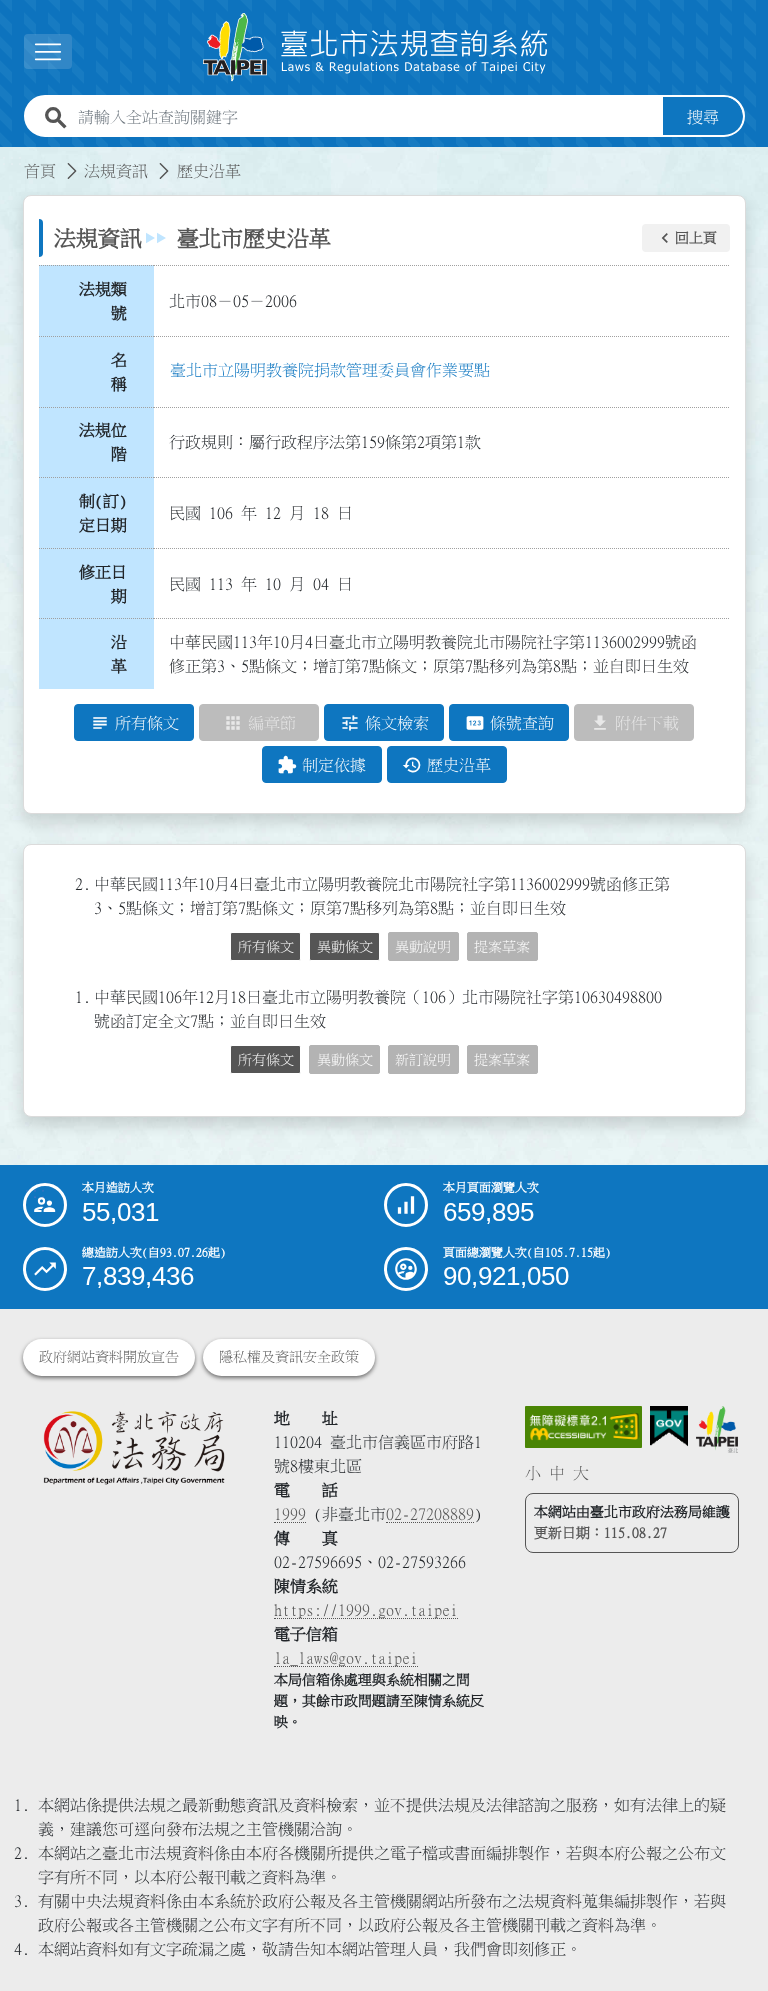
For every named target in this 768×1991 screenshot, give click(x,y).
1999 (290, 1514)
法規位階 (103, 442)
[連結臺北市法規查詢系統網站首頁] (376, 47)
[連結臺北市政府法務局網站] (133, 1447)
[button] (686, 238)
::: (12, 159)
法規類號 (103, 301)
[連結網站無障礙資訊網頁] (584, 1427)
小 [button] (533, 1473)
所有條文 (266, 947)
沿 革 (125, 654)
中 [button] (557, 1473)
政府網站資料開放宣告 (109, 1357)
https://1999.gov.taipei (366, 1610)
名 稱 (125, 372)
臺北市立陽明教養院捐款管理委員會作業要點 (330, 370)
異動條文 (345, 947)
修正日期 (103, 584)
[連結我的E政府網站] (669, 1426)
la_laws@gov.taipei (346, 1658)
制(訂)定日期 (103, 513)
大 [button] (581, 1473)
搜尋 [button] (703, 117)
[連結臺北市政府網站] (716, 1429)
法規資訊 (116, 171)
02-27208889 (430, 1514)
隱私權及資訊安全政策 (289, 1357)
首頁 (40, 171)
